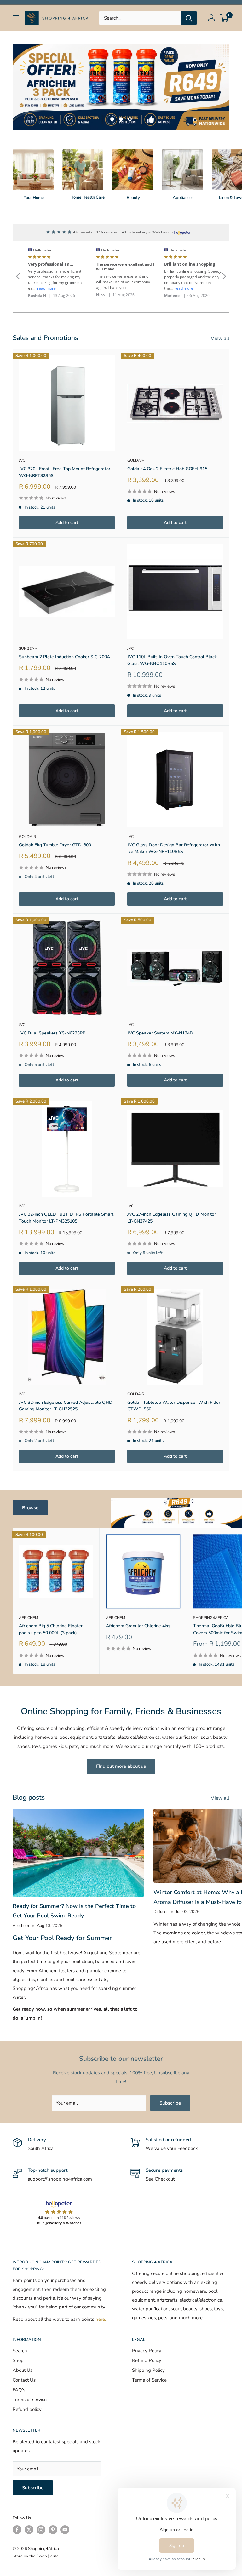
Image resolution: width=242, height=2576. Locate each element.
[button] (18, 268)
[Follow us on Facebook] (17, 2530)
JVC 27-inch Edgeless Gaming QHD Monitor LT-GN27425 (172, 1218)
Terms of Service (149, 2380)
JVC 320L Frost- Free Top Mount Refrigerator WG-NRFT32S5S (65, 472)
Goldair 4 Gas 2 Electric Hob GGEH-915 (167, 469)
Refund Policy (147, 2360)
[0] (224, 18)
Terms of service (30, 2400)
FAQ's (19, 2390)
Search (20, 2351)
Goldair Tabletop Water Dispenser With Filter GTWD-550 (174, 1406)
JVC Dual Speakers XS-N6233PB (52, 1033)
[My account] (211, 18)
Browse (30, 1508)
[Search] (189, 18)
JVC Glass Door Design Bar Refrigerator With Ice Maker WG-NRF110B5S (174, 848)
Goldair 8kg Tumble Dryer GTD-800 (55, 845)
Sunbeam (28, 648)
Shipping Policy (148, 2370)
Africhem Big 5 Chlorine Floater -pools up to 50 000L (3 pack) (52, 1629)
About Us (23, 2370)
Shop (18, 2360)
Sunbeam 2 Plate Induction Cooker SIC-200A (64, 657)
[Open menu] (16, 18)
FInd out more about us (121, 1766)
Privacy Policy (147, 2351)
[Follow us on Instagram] (41, 2530)
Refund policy (27, 2409)
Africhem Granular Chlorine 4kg (138, 1626)
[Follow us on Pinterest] (53, 2530)
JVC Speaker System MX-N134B (160, 1033)
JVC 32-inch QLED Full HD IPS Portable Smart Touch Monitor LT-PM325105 (66, 1218)
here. (101, 2319)
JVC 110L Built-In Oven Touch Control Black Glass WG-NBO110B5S (172, 660)
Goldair (136, 460)
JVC (22, 460)
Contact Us (24, 2380)
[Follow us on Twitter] (29, 2530)
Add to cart (67, 523)
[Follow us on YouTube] (65, 2530)
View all (221, 338)
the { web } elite (44, 2556)
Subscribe (170, 2103)
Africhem (29, 1618)
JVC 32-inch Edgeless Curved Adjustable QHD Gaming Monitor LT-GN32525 (66, 1406)
